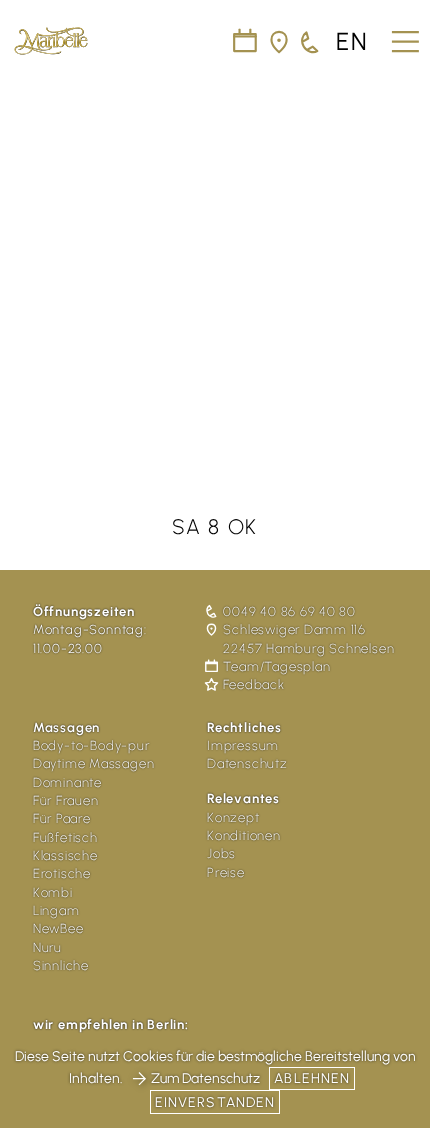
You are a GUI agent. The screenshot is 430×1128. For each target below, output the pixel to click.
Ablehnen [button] (312, 1078)
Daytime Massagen (93, 763)
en (352, 42)
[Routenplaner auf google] (280, 42)
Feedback (253, 685)
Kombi (53, 892)
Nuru (47, 947)
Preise (226, 872)
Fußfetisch (65, 837)
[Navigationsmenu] (403, 34)
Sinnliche (61, 965)
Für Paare (62, 818)
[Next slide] (402, 257)
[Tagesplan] (246, 42)
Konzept (233, 817)
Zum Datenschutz (205, 1078)
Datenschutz (247, 763)
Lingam (56, 910)
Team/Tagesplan (276, 666)
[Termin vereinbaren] (311, 42)
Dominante (67, 782)
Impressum (243, 745)
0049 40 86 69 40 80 (289, 611)
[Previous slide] (28, 257)
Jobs (221, 853)
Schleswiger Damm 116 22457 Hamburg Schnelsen (308, 638)
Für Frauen (66, 800)
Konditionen (244, 835)
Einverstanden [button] (215, 1102)
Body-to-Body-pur (91, 745)
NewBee (58, 928)
